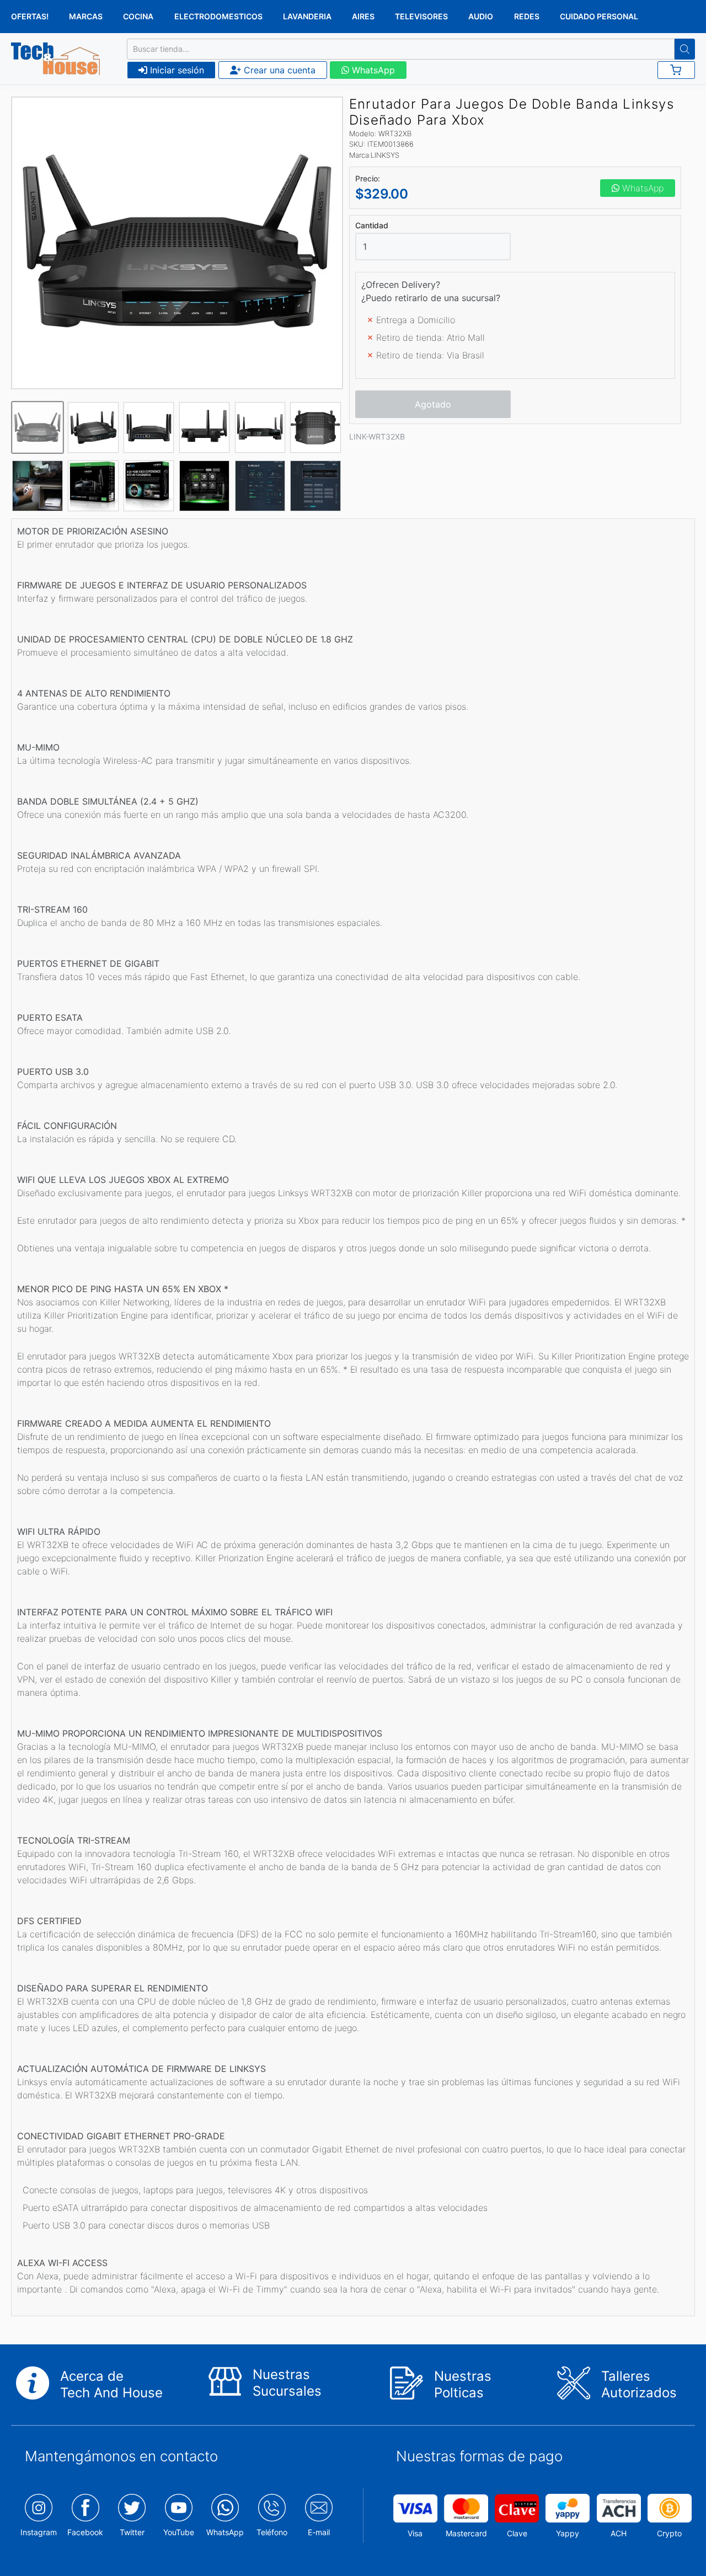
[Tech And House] (55, 59)
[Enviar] (685, 49)
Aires (363, 16)
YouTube (179, 2532)
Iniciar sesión (176, 70)
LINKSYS (385, 155)
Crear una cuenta (278, 70)
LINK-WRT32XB (377, 437)
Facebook (85, 2532)
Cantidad (372, 226)
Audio (481, 16)
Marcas (86, 16)
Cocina (138, 16)
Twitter (132, 2532)
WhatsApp (372, 70)
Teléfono (272, 2532)
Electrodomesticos (218, 16)
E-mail (319, 2532)
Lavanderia (307, 16)
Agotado (433, 404)
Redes (527, 16)
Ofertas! (30, 16)
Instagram (39, 2532)
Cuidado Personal (599, 16)
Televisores (421, 16)
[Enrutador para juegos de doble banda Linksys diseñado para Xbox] (177, 243)
